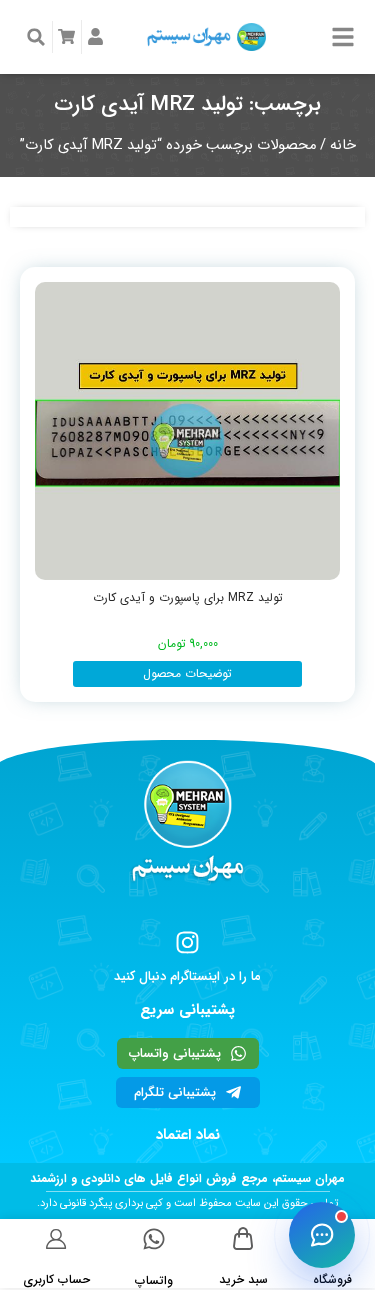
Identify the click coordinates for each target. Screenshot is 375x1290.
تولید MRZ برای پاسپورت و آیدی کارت (188, 597)
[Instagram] (187, 942)
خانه (343, 145)
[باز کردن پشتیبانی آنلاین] (322, 1235)
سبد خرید (243, 1279)
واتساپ (154, 1280)
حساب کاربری (56, 1279)
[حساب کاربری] (56, 1238)
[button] (36, 37)
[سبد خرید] (243, 1238)
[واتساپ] (154, 1239)
